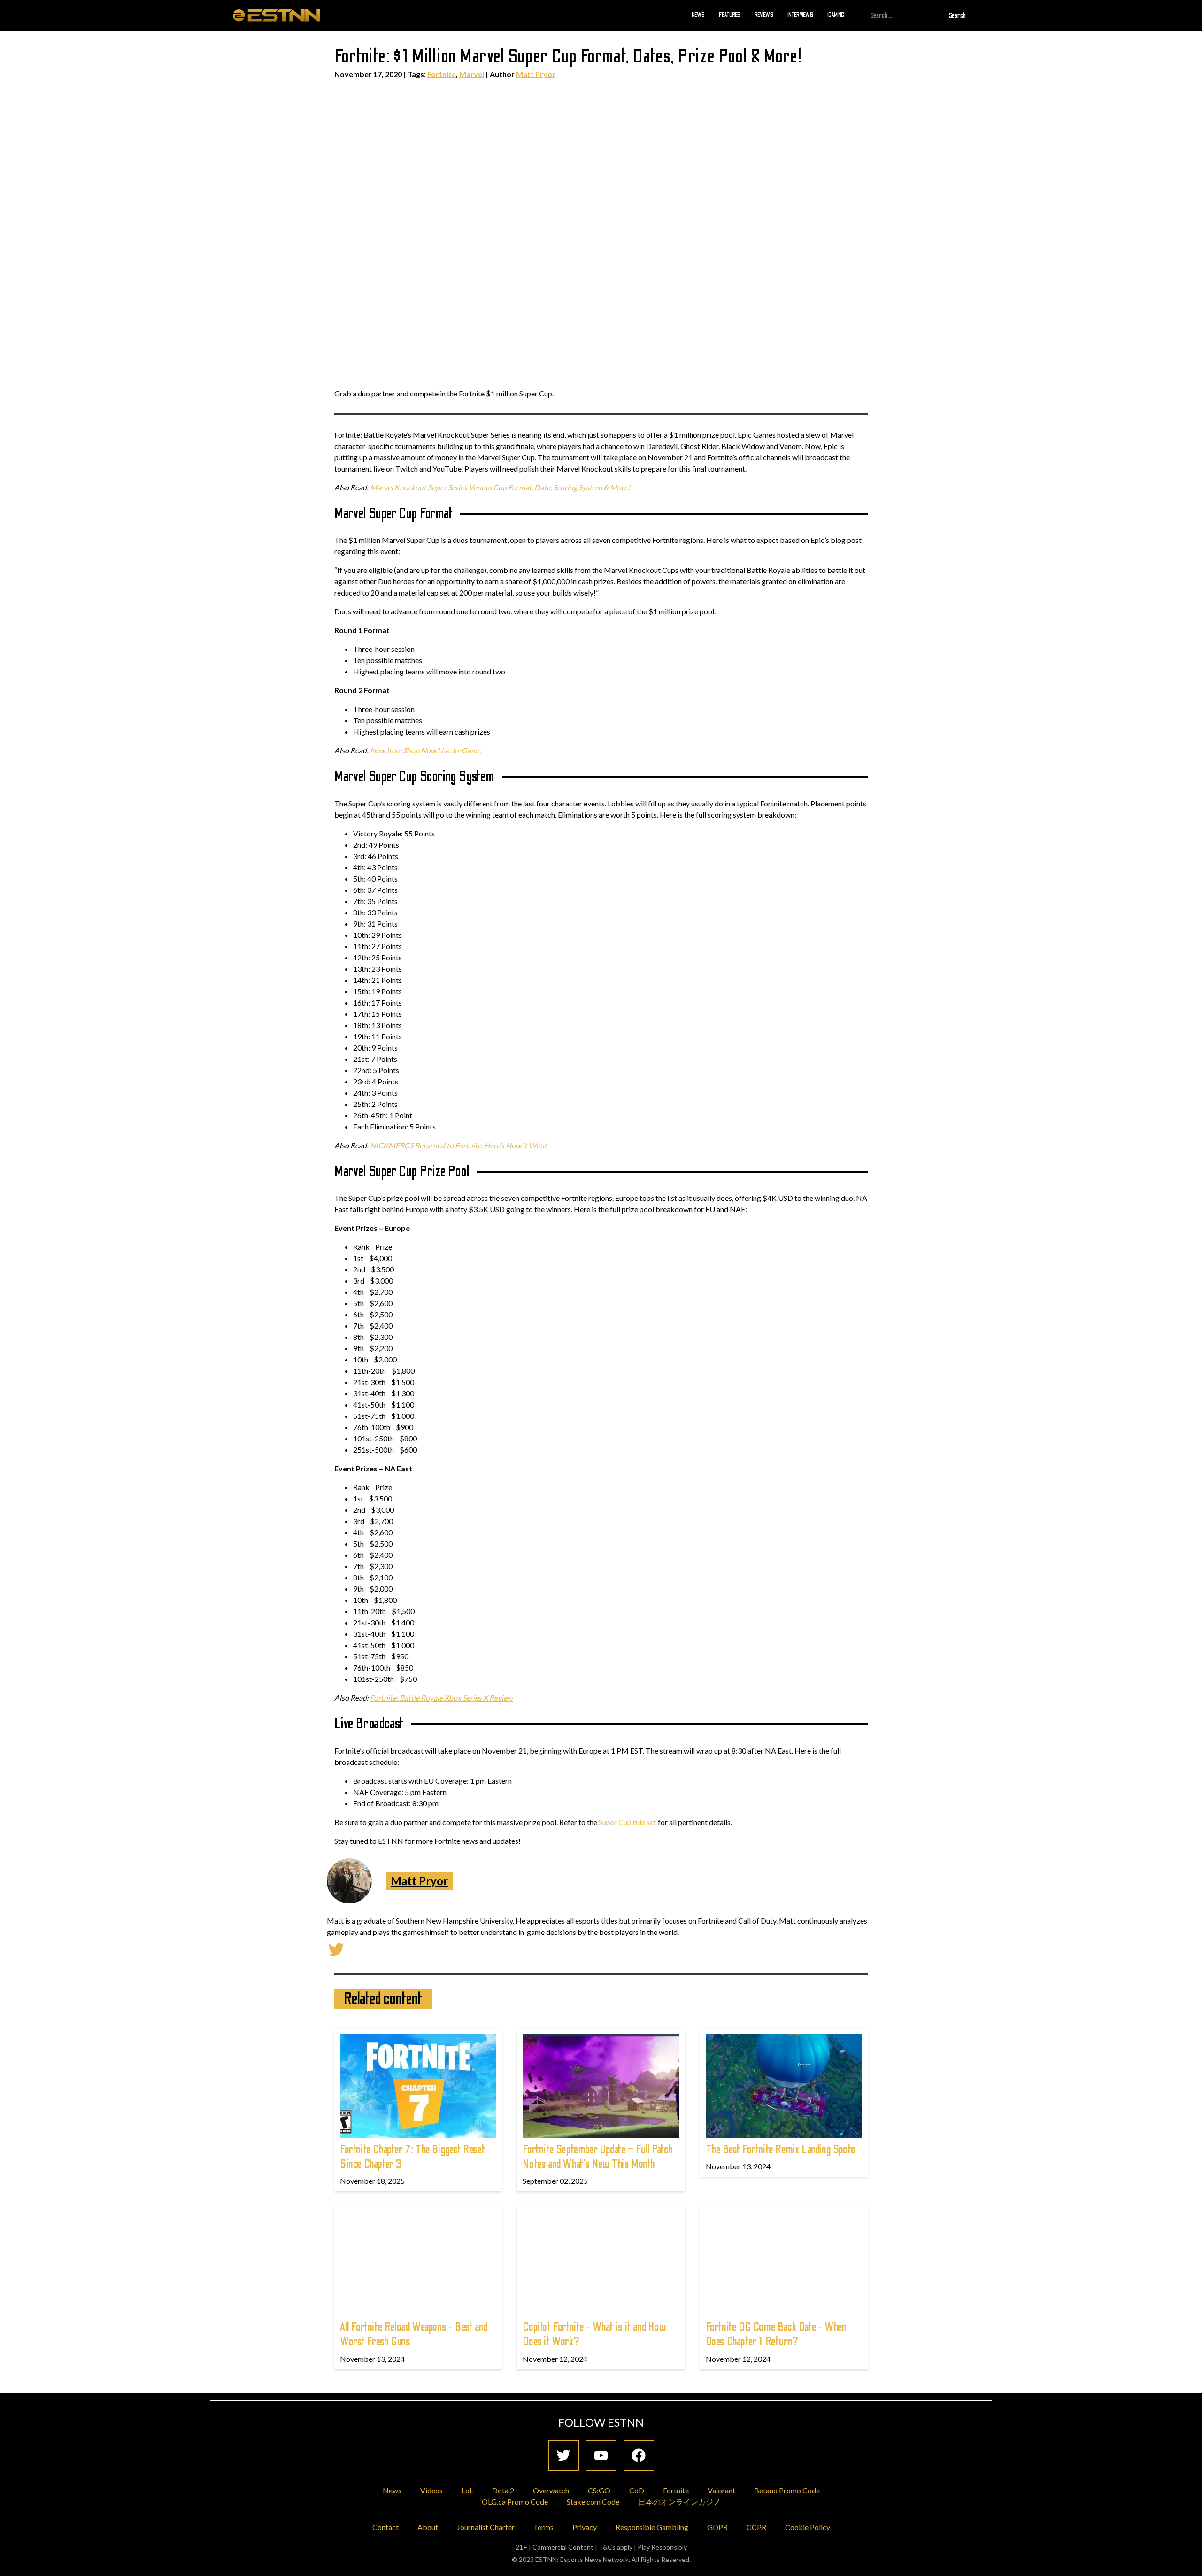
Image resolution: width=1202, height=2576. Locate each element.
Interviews (800, 15)
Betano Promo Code (787, 2490)
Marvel (472, 74)
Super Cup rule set (628, 1822)
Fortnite (442, 74)
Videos (431, 2490)
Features (730, 15)
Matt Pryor (536, 74)
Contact (385, 2527)
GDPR (717, 2527)
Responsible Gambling (652, 2527)
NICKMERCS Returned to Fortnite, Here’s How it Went (458, 1145)
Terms (543, 2527)
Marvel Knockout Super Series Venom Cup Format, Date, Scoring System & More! (500, 487)
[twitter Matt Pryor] (336, 1948)
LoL (467, 2490)
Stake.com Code (593, 2502)
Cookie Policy (808, 2527)
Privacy (585, 2527)
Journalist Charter (486, 2527)
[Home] (277, 15)
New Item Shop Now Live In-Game (425, 750)
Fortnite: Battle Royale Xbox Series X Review (441, 1698)
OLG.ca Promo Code (515, 2502)
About (428, 2527)
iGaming (836, 15)
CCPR (756, 2527)
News (698, 15)
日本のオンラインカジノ (679, 2502)
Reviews (764, 15)
